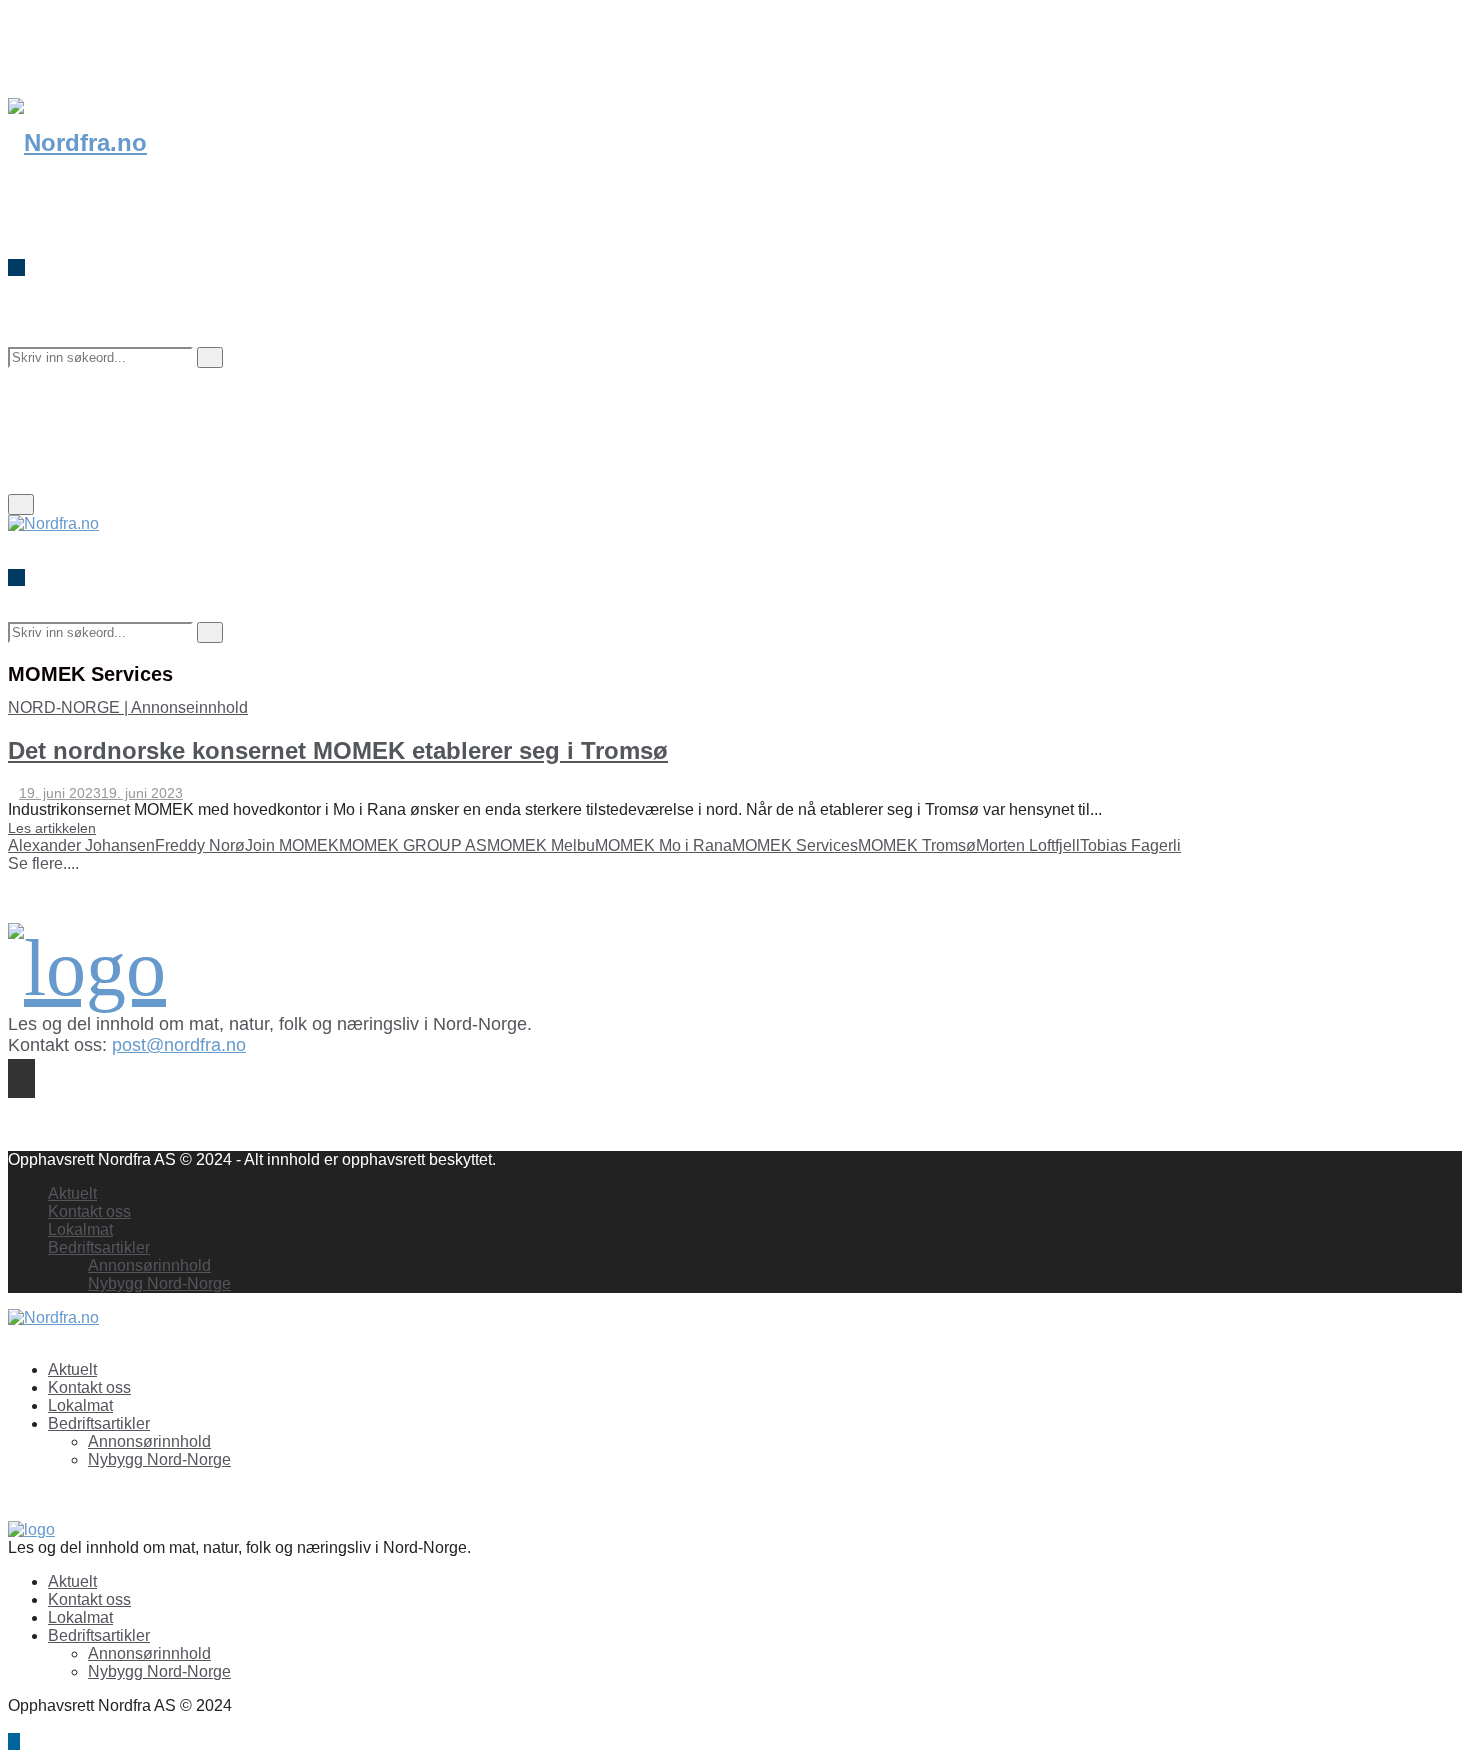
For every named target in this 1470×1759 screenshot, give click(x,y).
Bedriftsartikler (99, 1247)
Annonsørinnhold (149, 1265)
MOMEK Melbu (541, 845)
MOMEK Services (795, 845)
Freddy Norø (200, 845)
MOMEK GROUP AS (413, 845)
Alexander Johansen (81, 845)
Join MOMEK (292, 845)
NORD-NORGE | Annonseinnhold (128, 707)
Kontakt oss (89, 1211)
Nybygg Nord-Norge (159, 1283)
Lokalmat (80, 1229)
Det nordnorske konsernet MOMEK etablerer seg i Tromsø (338, 750)
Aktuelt (72, 1193)
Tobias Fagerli (1130, 845)
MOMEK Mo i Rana (663, 845)
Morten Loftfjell (1028, 845)
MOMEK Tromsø (917, 845)
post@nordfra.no (179, 1045)
